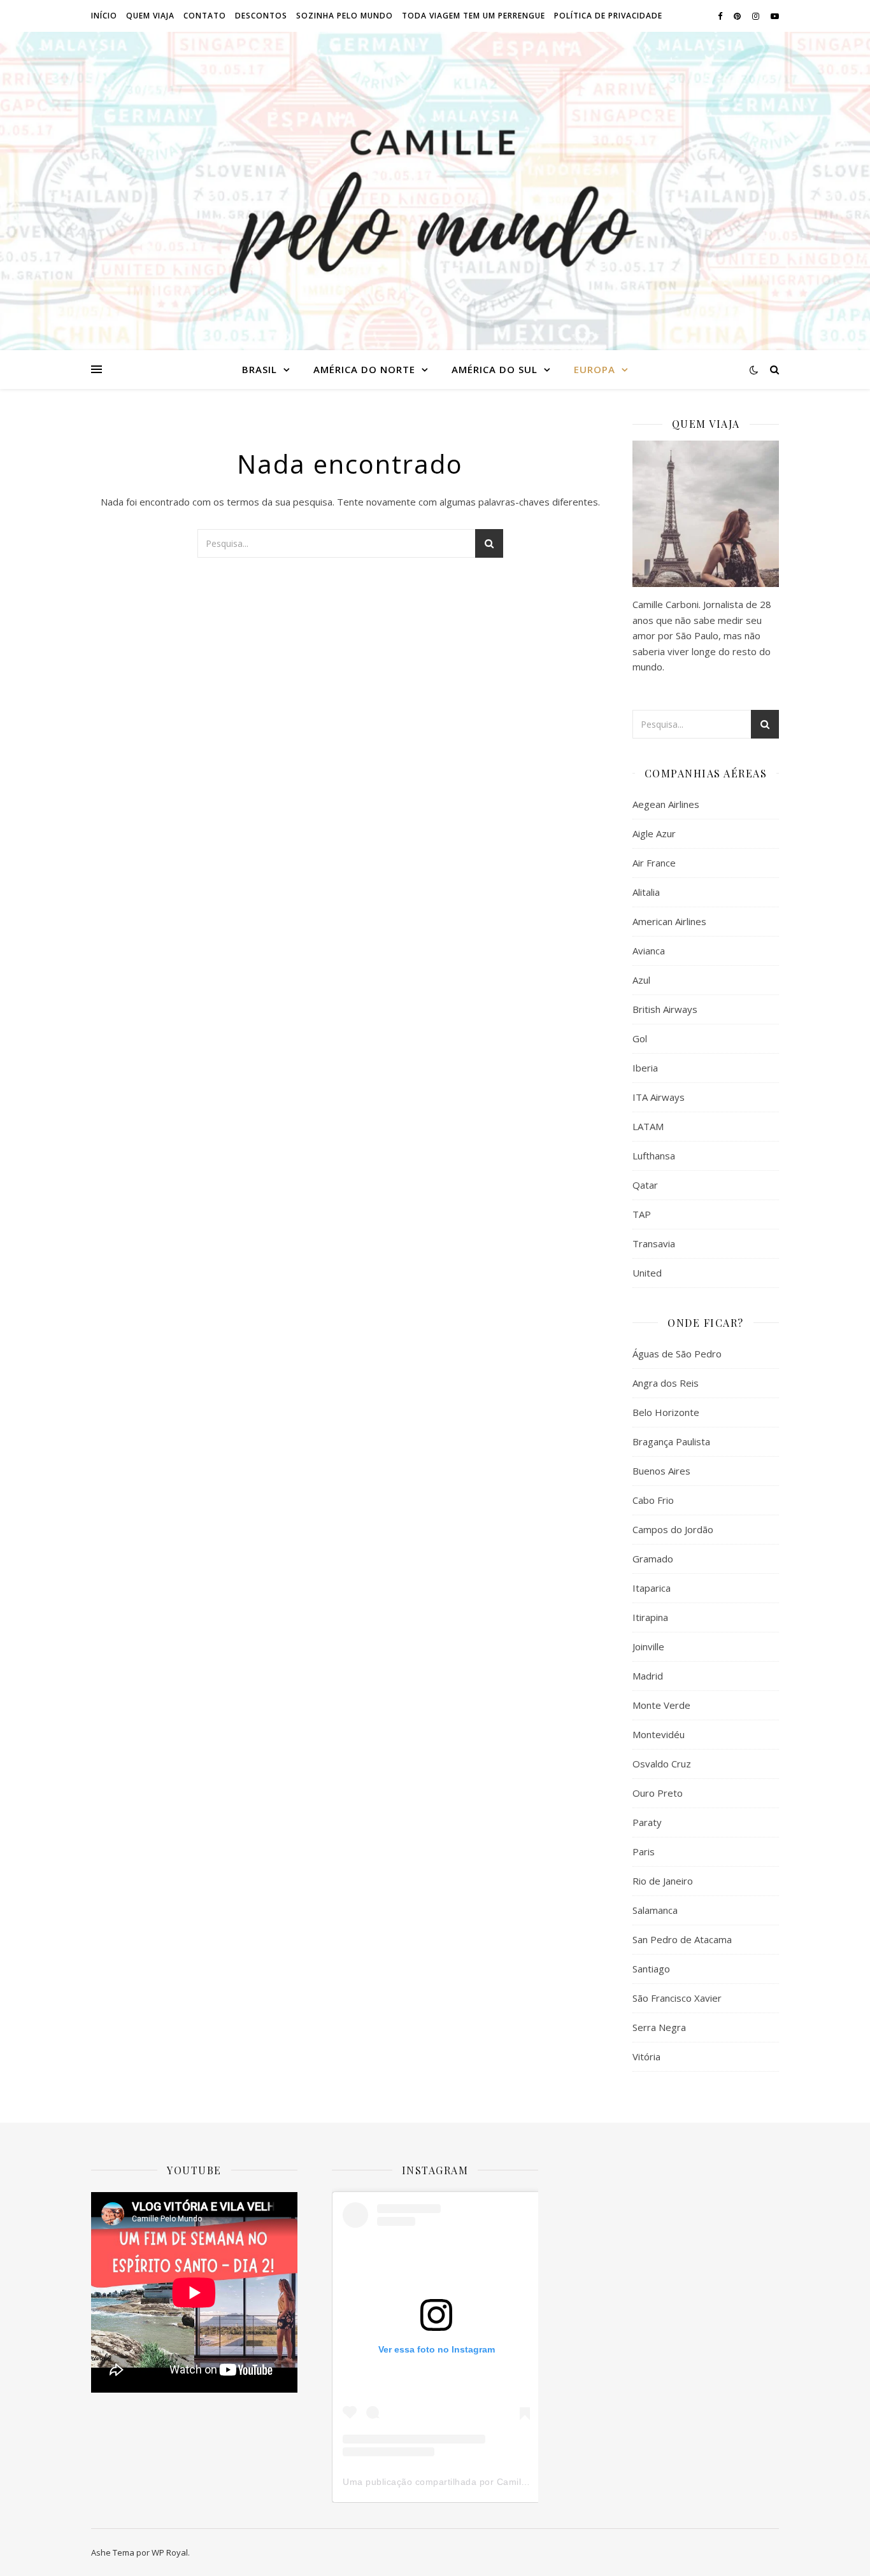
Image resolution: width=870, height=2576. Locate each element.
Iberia (645, 1068)
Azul (641, 980)
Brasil (260, 369)
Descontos (261, 16)
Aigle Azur (654, 833)
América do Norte (364, 369)
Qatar (645, 1185)
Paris (644, 1851)
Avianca (649, 951)
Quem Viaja (150, 16)
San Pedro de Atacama (682, 1939)
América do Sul (495, 369)
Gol (640, 1038)
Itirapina (650, 1617)
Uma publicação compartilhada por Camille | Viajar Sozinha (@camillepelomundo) (520, 2482)
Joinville (648, 1646)
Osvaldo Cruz (662, 1764)
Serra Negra (659, 2027)
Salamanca (655, 1910)
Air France (654, 863)
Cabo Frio (653, 1500)
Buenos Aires (661, 1471)
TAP (642, 1214)
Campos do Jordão (673, 1529)
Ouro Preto (658, 1793)
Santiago (651, 1969)
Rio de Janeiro (663, 1881)
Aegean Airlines (666, 804)
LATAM (648, 1126)
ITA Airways (659, 1097)
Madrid (648, 1676)
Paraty (647, 1822)
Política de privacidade (608, 16)
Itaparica (652, 1588)
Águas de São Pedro (677, 1354)
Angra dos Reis (666, 1383)
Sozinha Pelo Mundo (345, 16)
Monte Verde (661, 1705)
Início (104, 16)
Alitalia (646, 892)
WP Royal (170, 2552)
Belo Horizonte (666, 1412)
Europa (595, 369)
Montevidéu (659, 1734)
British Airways (665, 1009)
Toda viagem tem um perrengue (474, 16)
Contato (205, 16)
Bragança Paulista (671, 1441)
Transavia (654, 1243)
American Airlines (669, 921)
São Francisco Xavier (677, 1998)
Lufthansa (654, 1156)
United (647, 1273)
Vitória (646, 2056)
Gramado (653, 1559)
